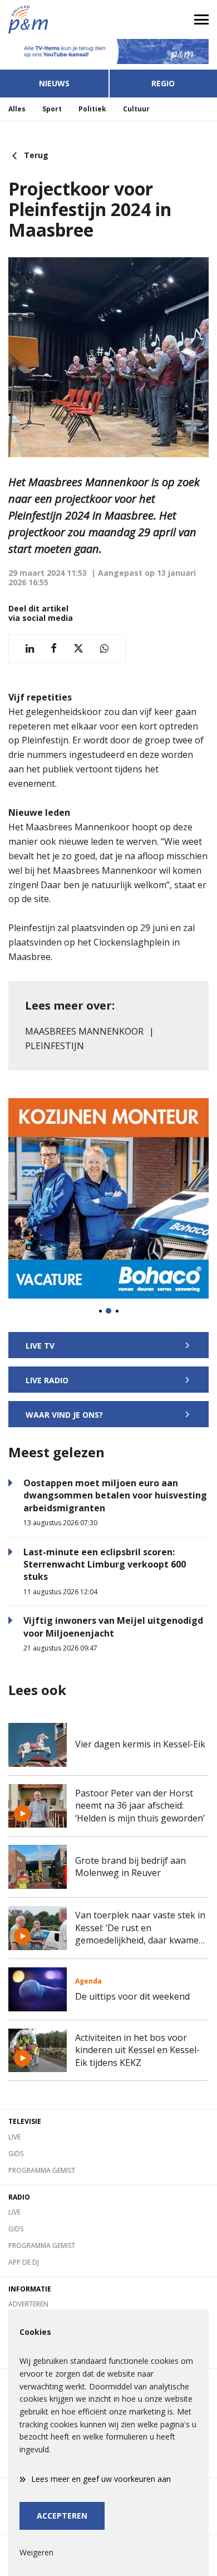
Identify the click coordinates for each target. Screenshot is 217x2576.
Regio (163, 83)
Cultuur (136, 109)
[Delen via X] (78, 648)
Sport (52, 109)
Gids (16, 2154)
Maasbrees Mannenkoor (84, 1031)
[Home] (54, 19)
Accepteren (62, 2516)
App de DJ (24, 2262)
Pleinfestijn (55, 1046)
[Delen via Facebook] (54, 648)
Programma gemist (42, 2170)
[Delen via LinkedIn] (30, 648)
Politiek (92, 109)
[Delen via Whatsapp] (104, 648)
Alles (17, 109)
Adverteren (28, 2304)
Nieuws (54, 83)
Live (14, 2137)
